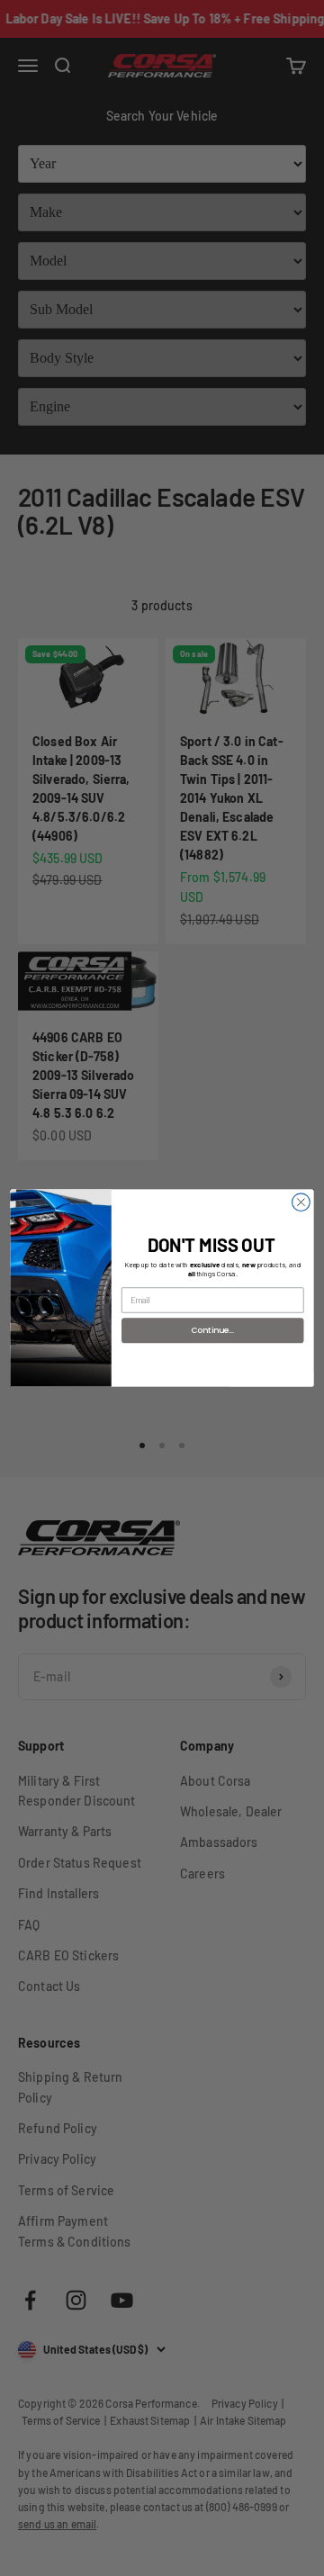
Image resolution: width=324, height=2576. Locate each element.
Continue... (213, 1330)
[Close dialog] (301, 1202)
